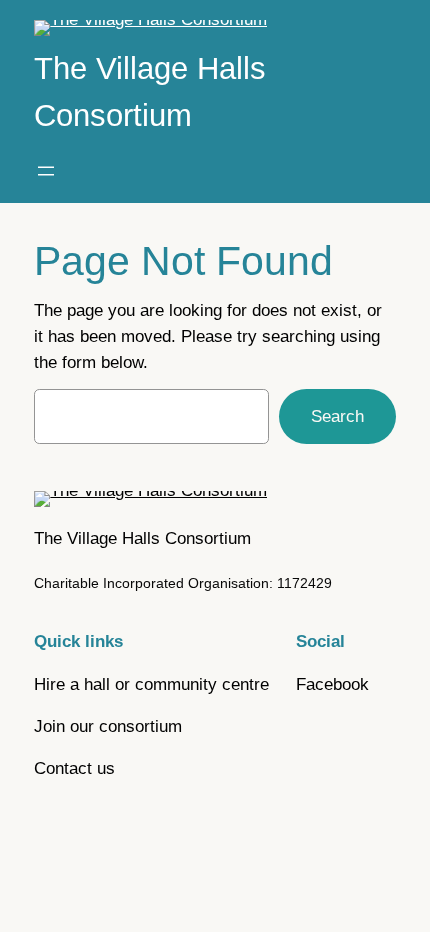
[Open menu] (46, 171)
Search (337, 416)
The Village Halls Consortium (142, 538)
